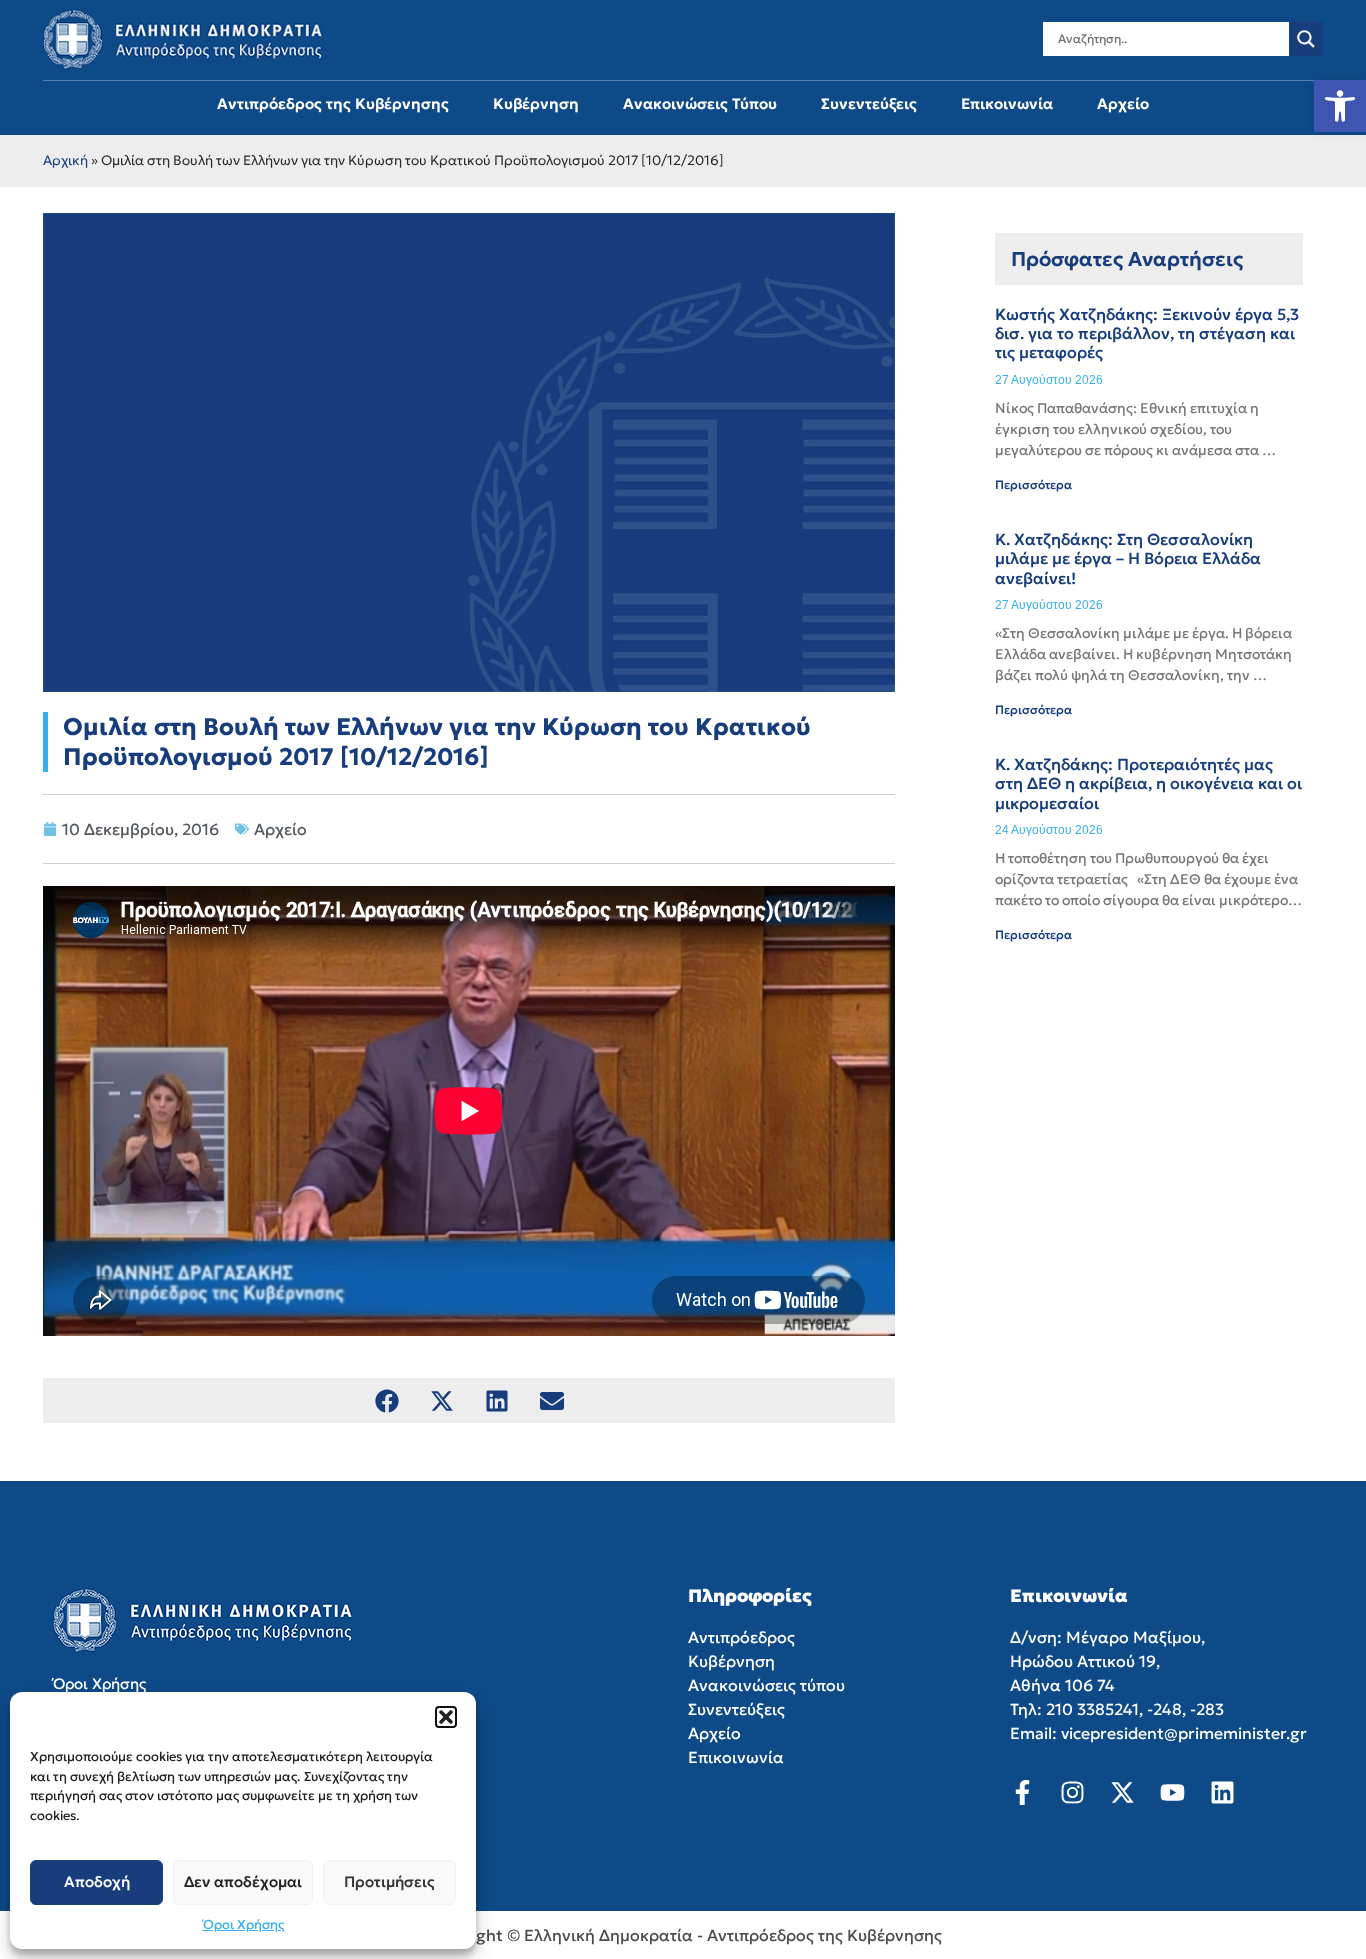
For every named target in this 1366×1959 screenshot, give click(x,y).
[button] (446, 1717)
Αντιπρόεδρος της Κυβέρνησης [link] (333, 103)
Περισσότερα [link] (1033, 484)
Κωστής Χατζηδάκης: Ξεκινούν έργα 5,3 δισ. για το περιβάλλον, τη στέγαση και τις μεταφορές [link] (1147, 333)
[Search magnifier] (1306, 39)
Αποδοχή (97, 1881)
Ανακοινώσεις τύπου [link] (766, 1685)
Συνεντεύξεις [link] (869, 103)
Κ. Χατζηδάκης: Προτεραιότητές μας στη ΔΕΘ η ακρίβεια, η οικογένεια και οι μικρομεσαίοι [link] (1148, 783)
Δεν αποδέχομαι (243, 1881)
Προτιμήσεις (389, 1881)
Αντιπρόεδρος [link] (741, 1637)
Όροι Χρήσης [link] (243, 1924)
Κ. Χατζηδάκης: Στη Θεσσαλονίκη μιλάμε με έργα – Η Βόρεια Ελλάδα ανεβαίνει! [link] (1128, 558)
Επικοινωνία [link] (1007, 103)
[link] (1340, 106)
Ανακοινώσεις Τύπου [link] (700, 103)
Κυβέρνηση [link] (536, 103)
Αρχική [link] (65, 160)
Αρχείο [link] (1123, 103)
